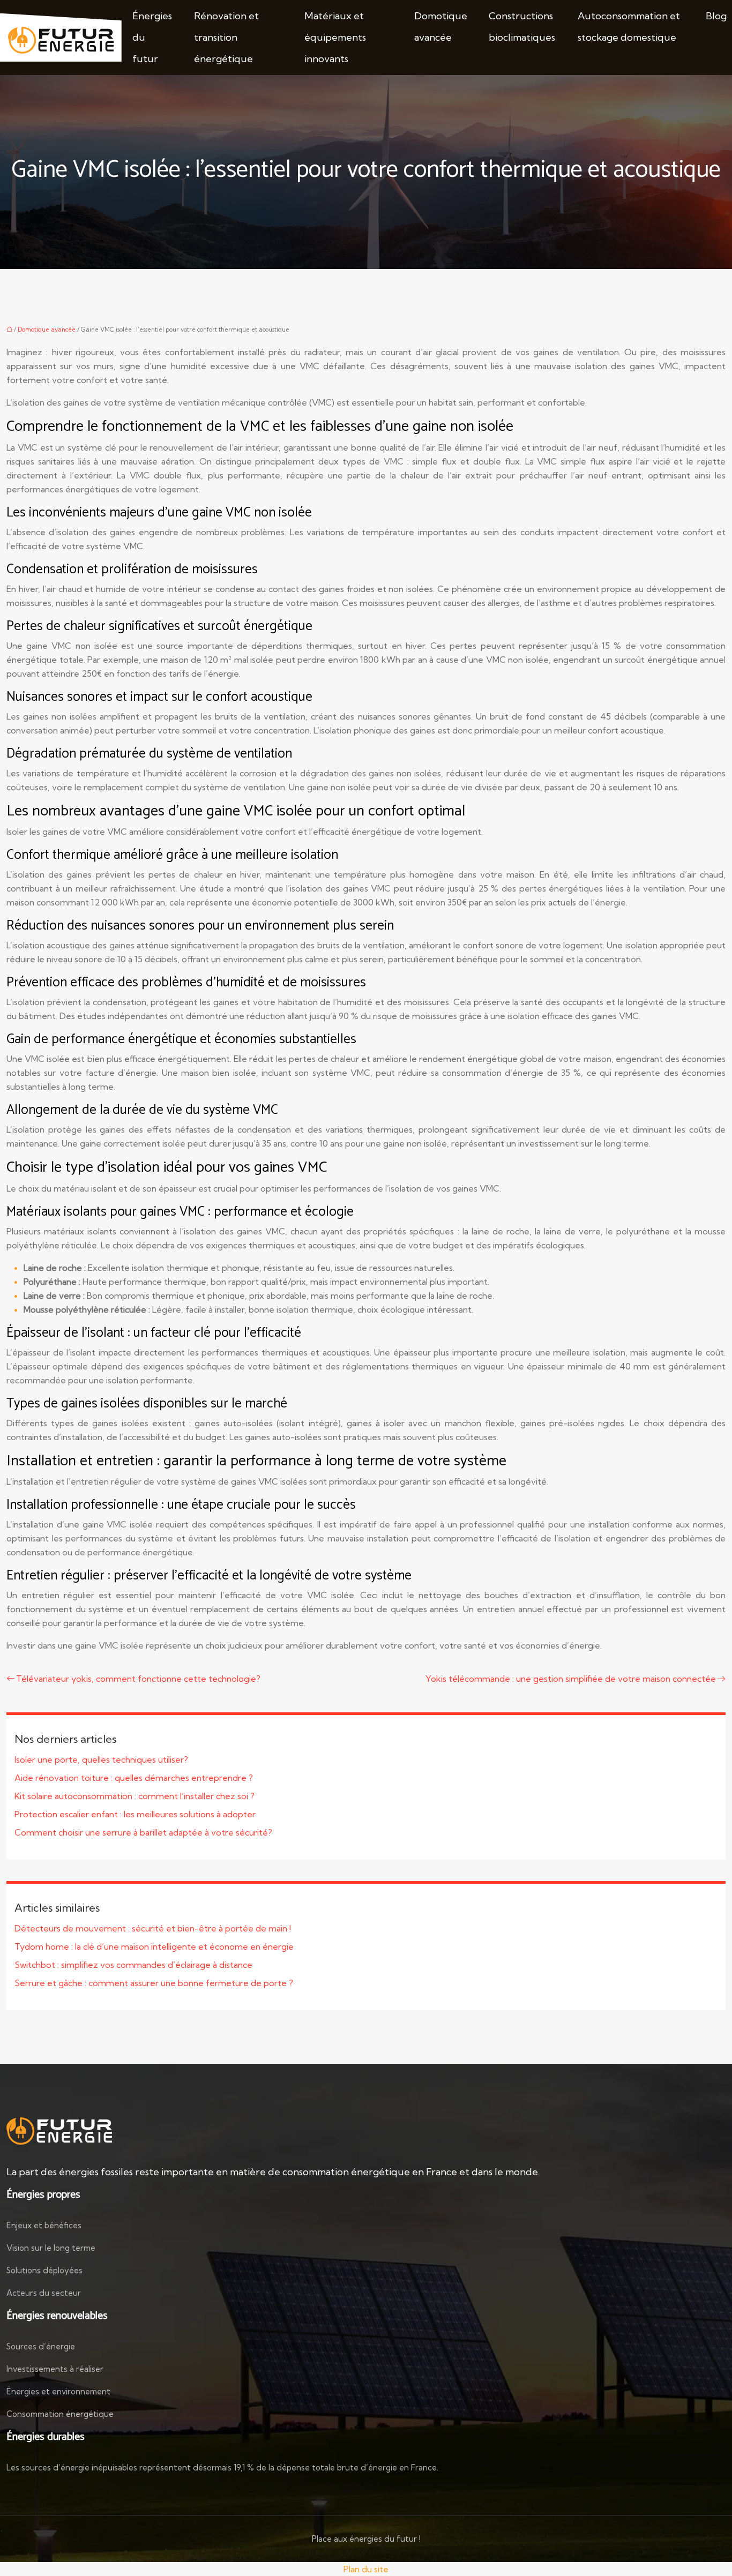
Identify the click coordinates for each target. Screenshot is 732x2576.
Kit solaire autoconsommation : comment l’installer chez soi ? (135, 1796)
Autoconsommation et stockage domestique (629, 27)
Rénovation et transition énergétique (226, 37)
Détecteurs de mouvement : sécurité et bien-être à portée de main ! (153, 1928)
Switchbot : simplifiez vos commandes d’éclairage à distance (133, 1965)
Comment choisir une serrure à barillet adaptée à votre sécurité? (143, 1832)
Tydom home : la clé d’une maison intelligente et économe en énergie (154, 1946)
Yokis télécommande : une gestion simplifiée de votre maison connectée (571, 1679)
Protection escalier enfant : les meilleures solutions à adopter (135, 1814)
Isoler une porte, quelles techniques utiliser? (101, 1759)
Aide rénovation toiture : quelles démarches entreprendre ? (134, 1778)
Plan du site (366, 2569)
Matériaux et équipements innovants (335, 37)
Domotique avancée (441, 27)
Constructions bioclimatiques (522, 27)
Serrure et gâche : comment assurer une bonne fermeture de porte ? (154, 1983)
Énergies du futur (152, 37)
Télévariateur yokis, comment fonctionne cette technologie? (138, 1679)
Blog (716, 16)
